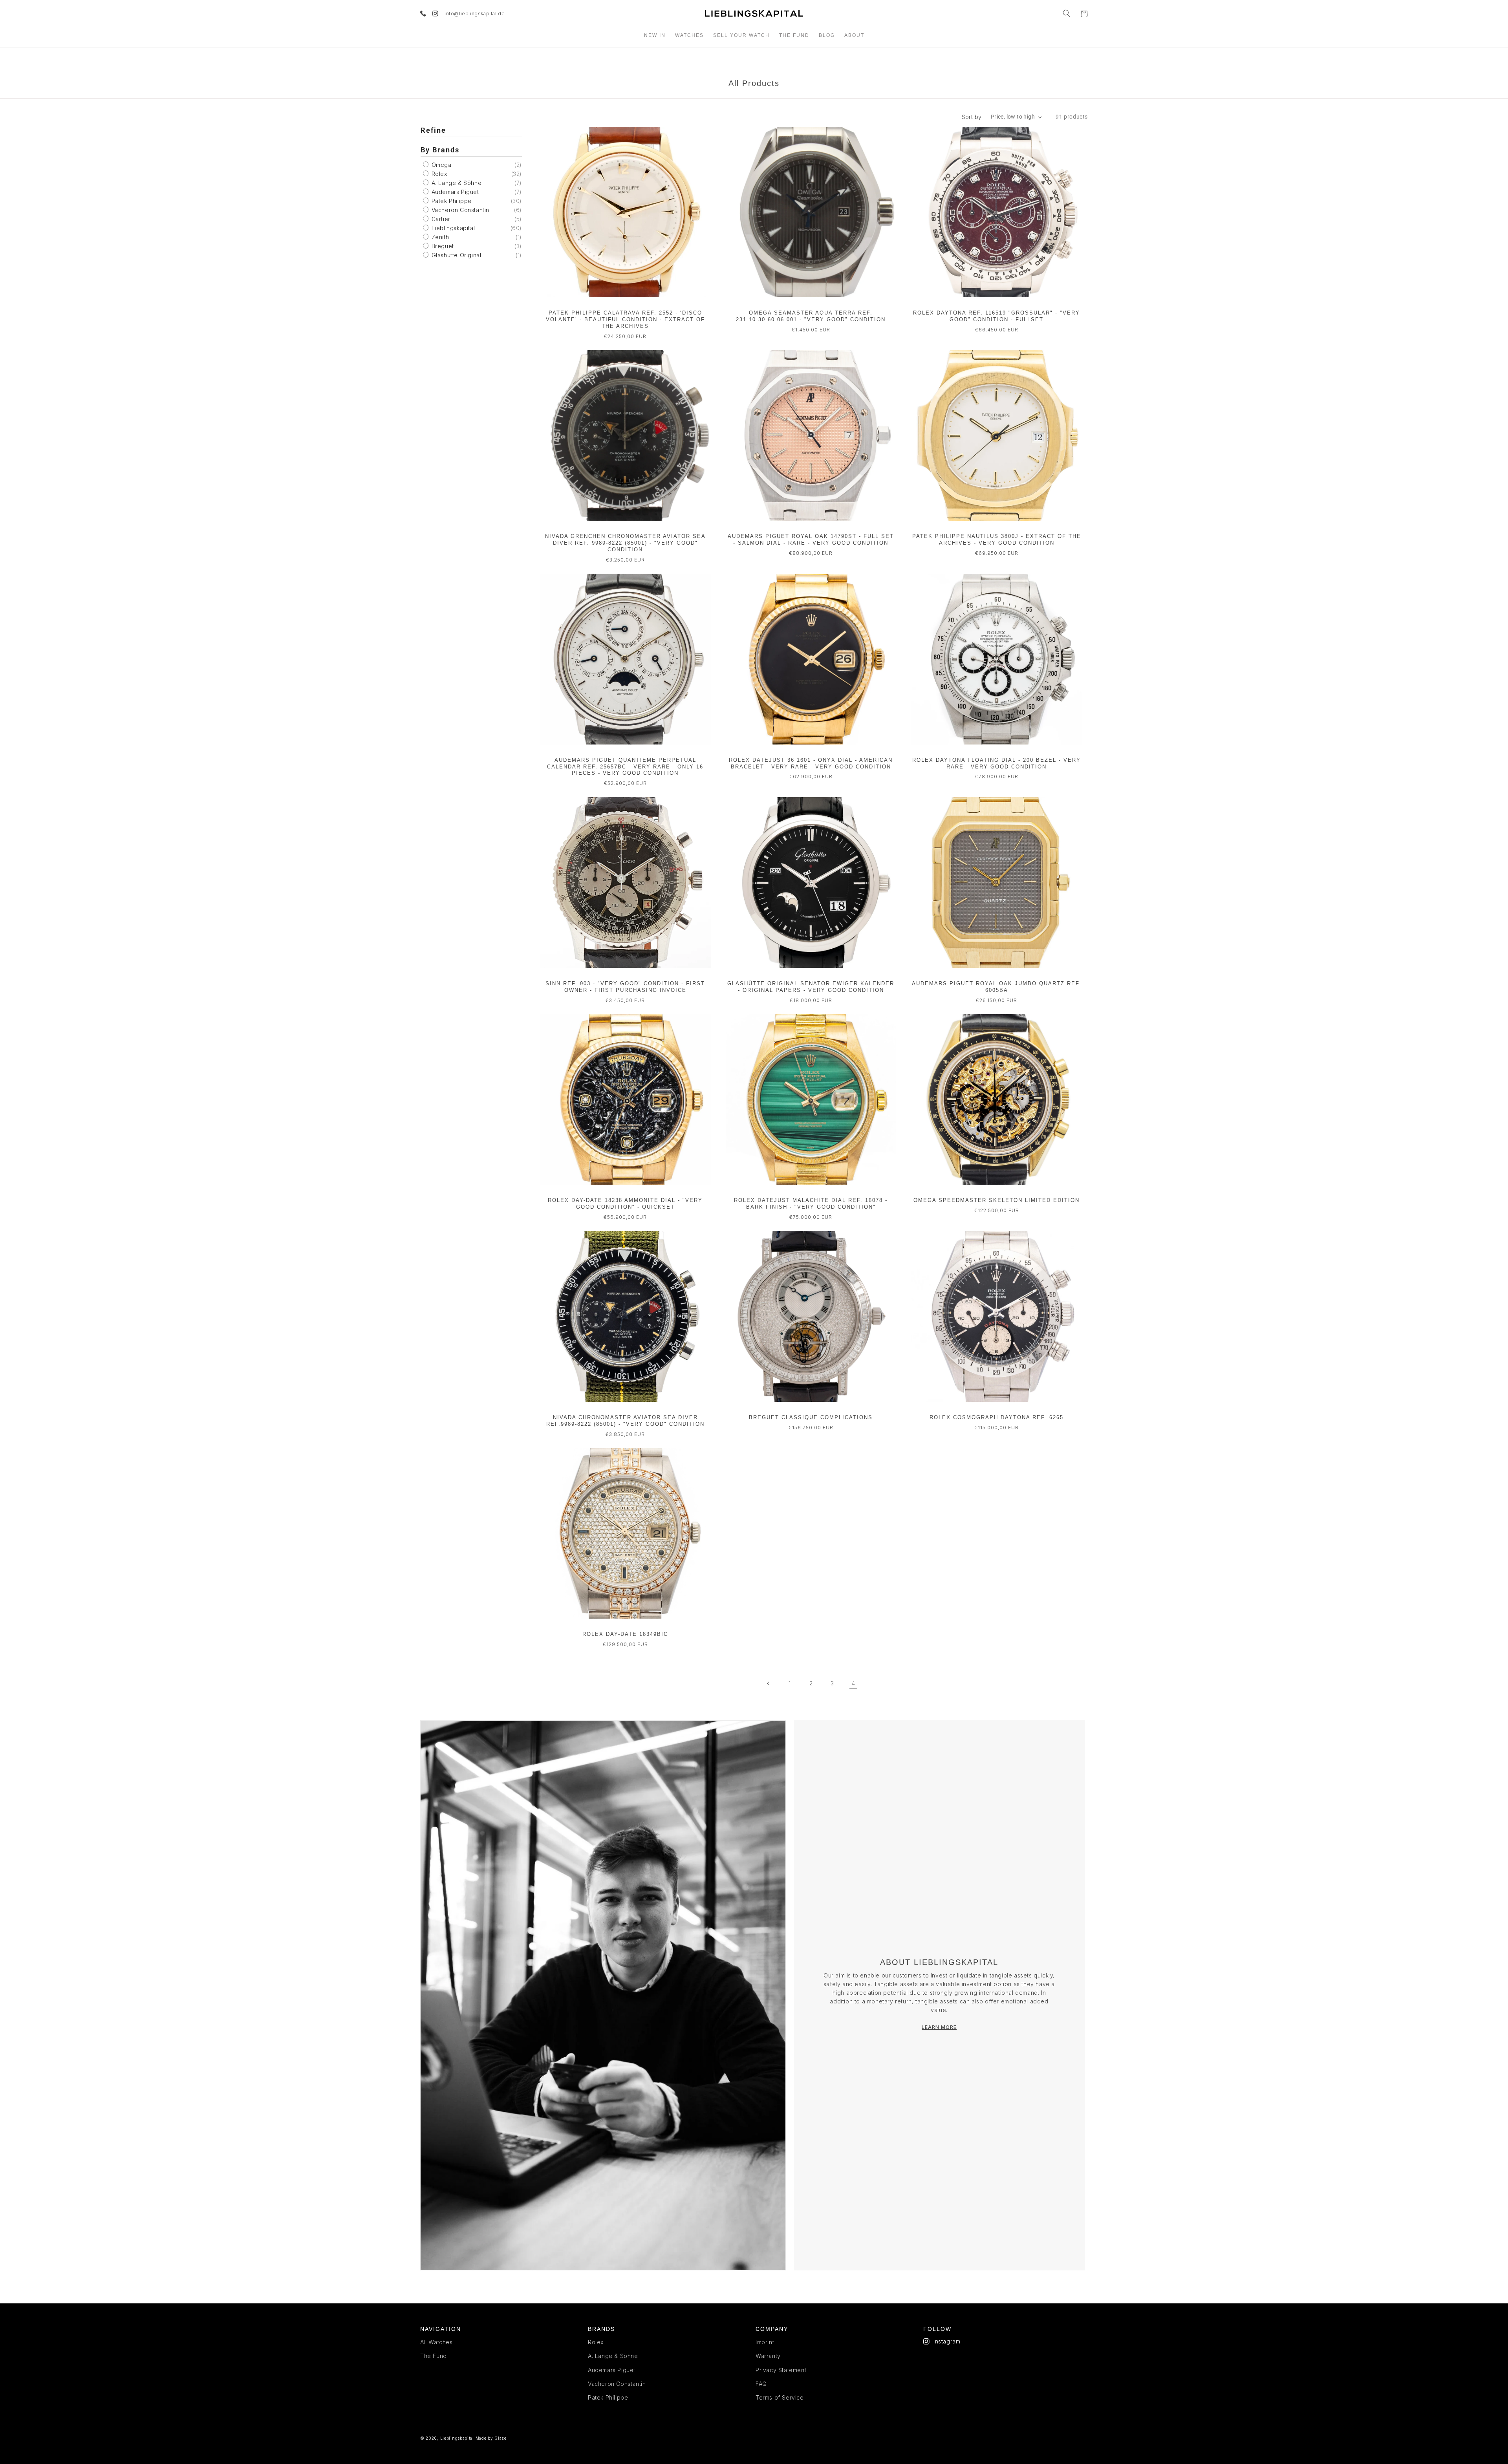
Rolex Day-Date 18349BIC (625, 1634)
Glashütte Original (455, 255)
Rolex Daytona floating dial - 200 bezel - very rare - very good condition (996, 763)
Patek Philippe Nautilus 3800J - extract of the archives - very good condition (997, 540)
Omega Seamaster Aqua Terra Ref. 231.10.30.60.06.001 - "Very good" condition (811, 316)
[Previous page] (769, 1683)
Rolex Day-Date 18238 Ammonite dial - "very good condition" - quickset (625, 1204)
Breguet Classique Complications (811, 1417)
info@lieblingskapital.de (475, 14)
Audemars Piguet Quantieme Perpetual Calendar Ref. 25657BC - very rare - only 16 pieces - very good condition (625, 767)
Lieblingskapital (452, 228)
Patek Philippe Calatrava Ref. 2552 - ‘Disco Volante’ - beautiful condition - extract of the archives (625, 319)
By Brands (440, 150)
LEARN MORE (939, 2027)
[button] (1067, 13)
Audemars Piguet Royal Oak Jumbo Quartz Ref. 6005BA (997, 987)
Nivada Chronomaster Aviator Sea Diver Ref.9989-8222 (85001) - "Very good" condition (625, 1421)
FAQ (761, 2384)
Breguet (442, 246)
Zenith (439, 237)
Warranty (768, 2356)
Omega (441, 165)
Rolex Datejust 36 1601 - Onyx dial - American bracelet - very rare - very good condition (811, 763)
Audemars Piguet (454, 192)
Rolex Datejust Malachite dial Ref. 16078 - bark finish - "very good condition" (811, 1204)
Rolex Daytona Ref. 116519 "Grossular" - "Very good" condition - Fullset (996, 316)
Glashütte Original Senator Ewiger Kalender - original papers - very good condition (811, 987)
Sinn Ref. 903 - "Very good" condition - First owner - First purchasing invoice (625, 987)
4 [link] (854, 1683)
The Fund (434, 2356)
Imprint (765, 2342)
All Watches (436, 2342)
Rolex (438, 174)
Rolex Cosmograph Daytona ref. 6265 (996, 1417)
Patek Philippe (451, 201)
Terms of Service (780, 2397)
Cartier (440, 219)
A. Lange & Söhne (456, 183)
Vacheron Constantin (459, 210)
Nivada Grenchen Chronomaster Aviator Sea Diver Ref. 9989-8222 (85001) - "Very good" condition (625, 543)
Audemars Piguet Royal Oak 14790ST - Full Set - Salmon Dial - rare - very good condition (811, 540)
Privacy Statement (781, 2370)
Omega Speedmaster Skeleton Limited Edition (996, 1200)
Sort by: (972, 117)
